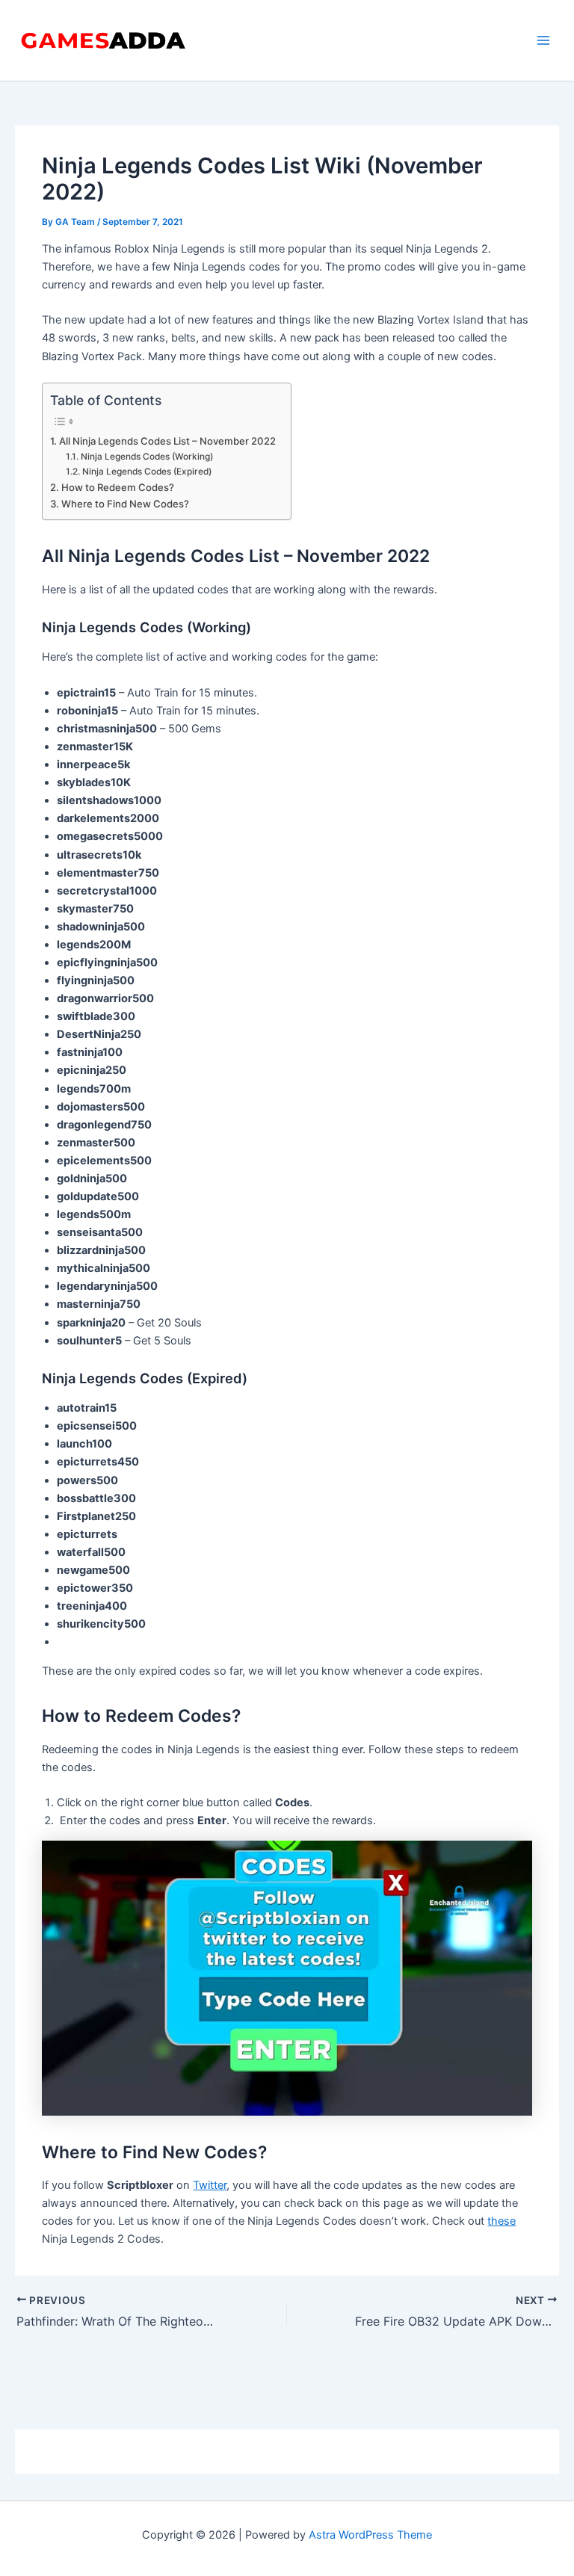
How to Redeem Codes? (118, 487)
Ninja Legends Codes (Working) (146, 457)
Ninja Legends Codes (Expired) (146, 472)
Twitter (210, 2185)
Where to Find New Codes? (125, 504)
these (502, 2221)
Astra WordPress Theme (370, 2535)
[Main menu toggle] (543, 40)
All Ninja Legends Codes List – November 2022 (167, 441)
